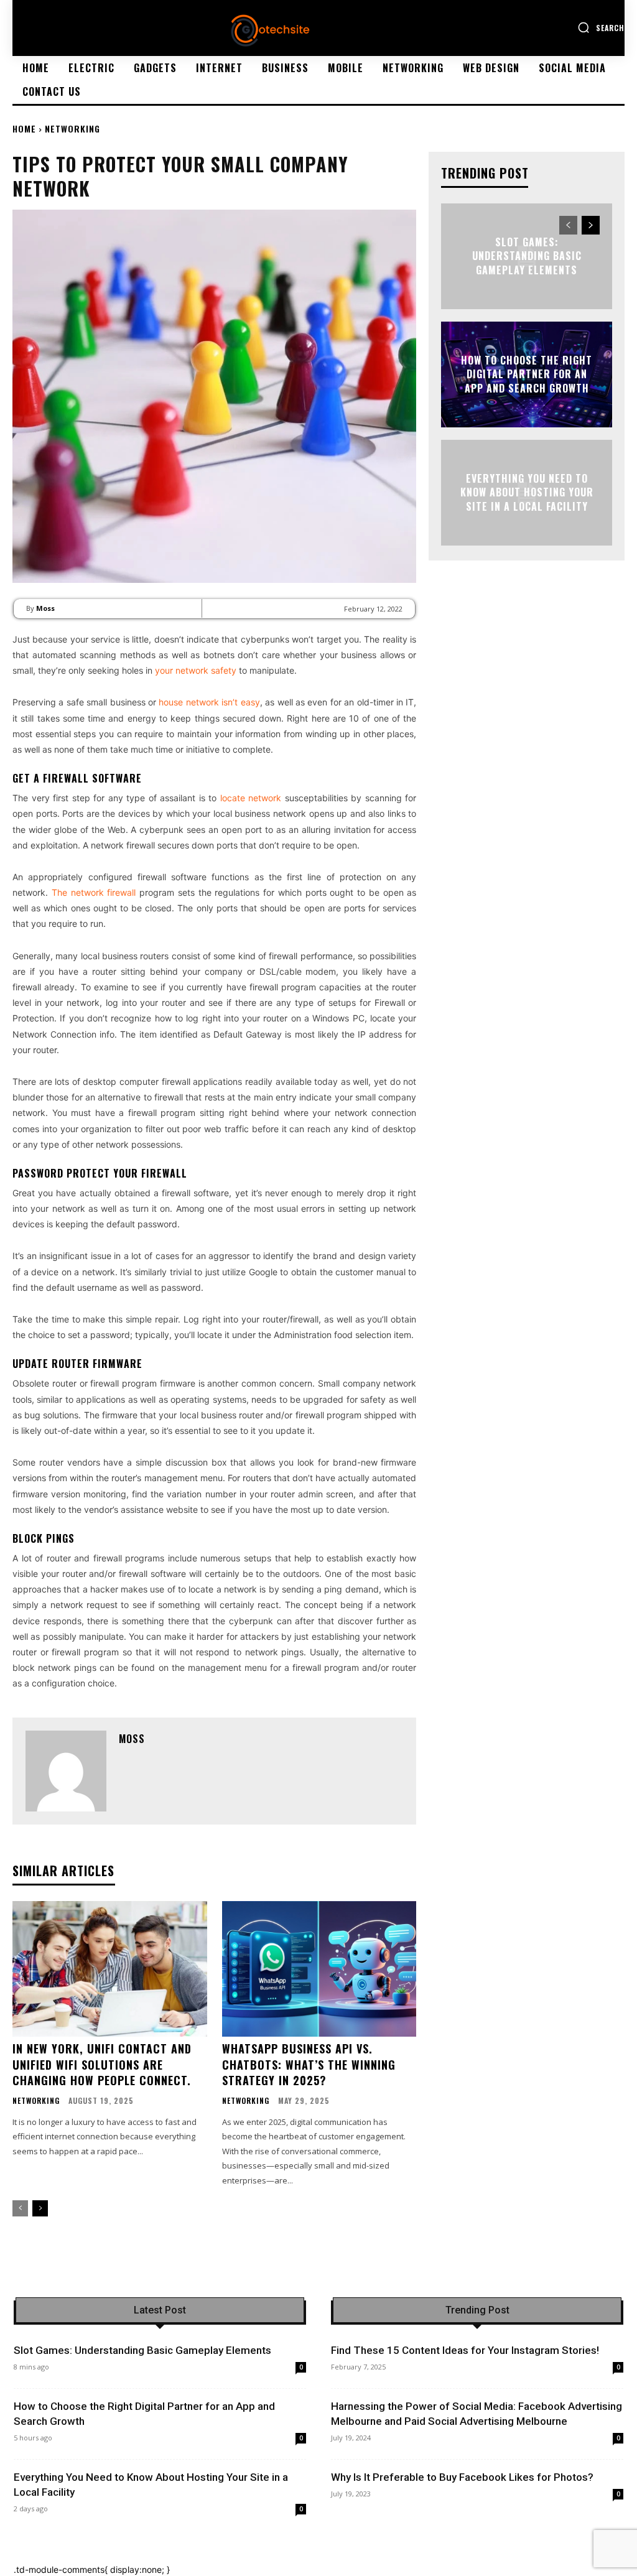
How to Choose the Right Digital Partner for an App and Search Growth (527, 374)
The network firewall (94, 892)
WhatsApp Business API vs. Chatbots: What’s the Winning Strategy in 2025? (309, 2064)
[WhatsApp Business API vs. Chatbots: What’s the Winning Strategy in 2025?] (319, 1969)
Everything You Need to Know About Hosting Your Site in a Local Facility (527, 492)
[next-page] (40, 2208)
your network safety (196, 670)
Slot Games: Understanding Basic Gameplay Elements (527, 256)
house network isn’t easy (208, 702)
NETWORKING (72, 128)
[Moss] (66, 1771)
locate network (251, 798)
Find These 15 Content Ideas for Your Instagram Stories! (465, 2350)
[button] (601, 27)
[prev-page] (20, 2208)
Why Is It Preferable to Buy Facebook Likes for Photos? (462, 2477)
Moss (45, 608)
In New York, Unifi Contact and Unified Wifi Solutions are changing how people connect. (102, 2064)
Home (24, 128)
